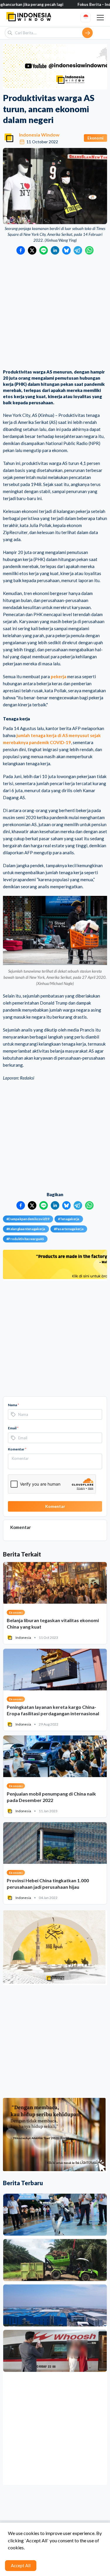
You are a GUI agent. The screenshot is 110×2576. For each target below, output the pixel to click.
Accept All (21, 2565)
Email (13, 1428)
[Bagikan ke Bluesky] (66, 250)
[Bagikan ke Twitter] (32, 250)
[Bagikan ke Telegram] (78, 250)
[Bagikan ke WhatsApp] (89, 250)
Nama (13, 1405)
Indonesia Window (39, 135)
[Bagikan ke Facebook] (21, 250)
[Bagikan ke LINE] (44, 250)
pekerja (59, 676)
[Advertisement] (55, 312)
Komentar (17, 1449)
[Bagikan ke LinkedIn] (55, 250)
